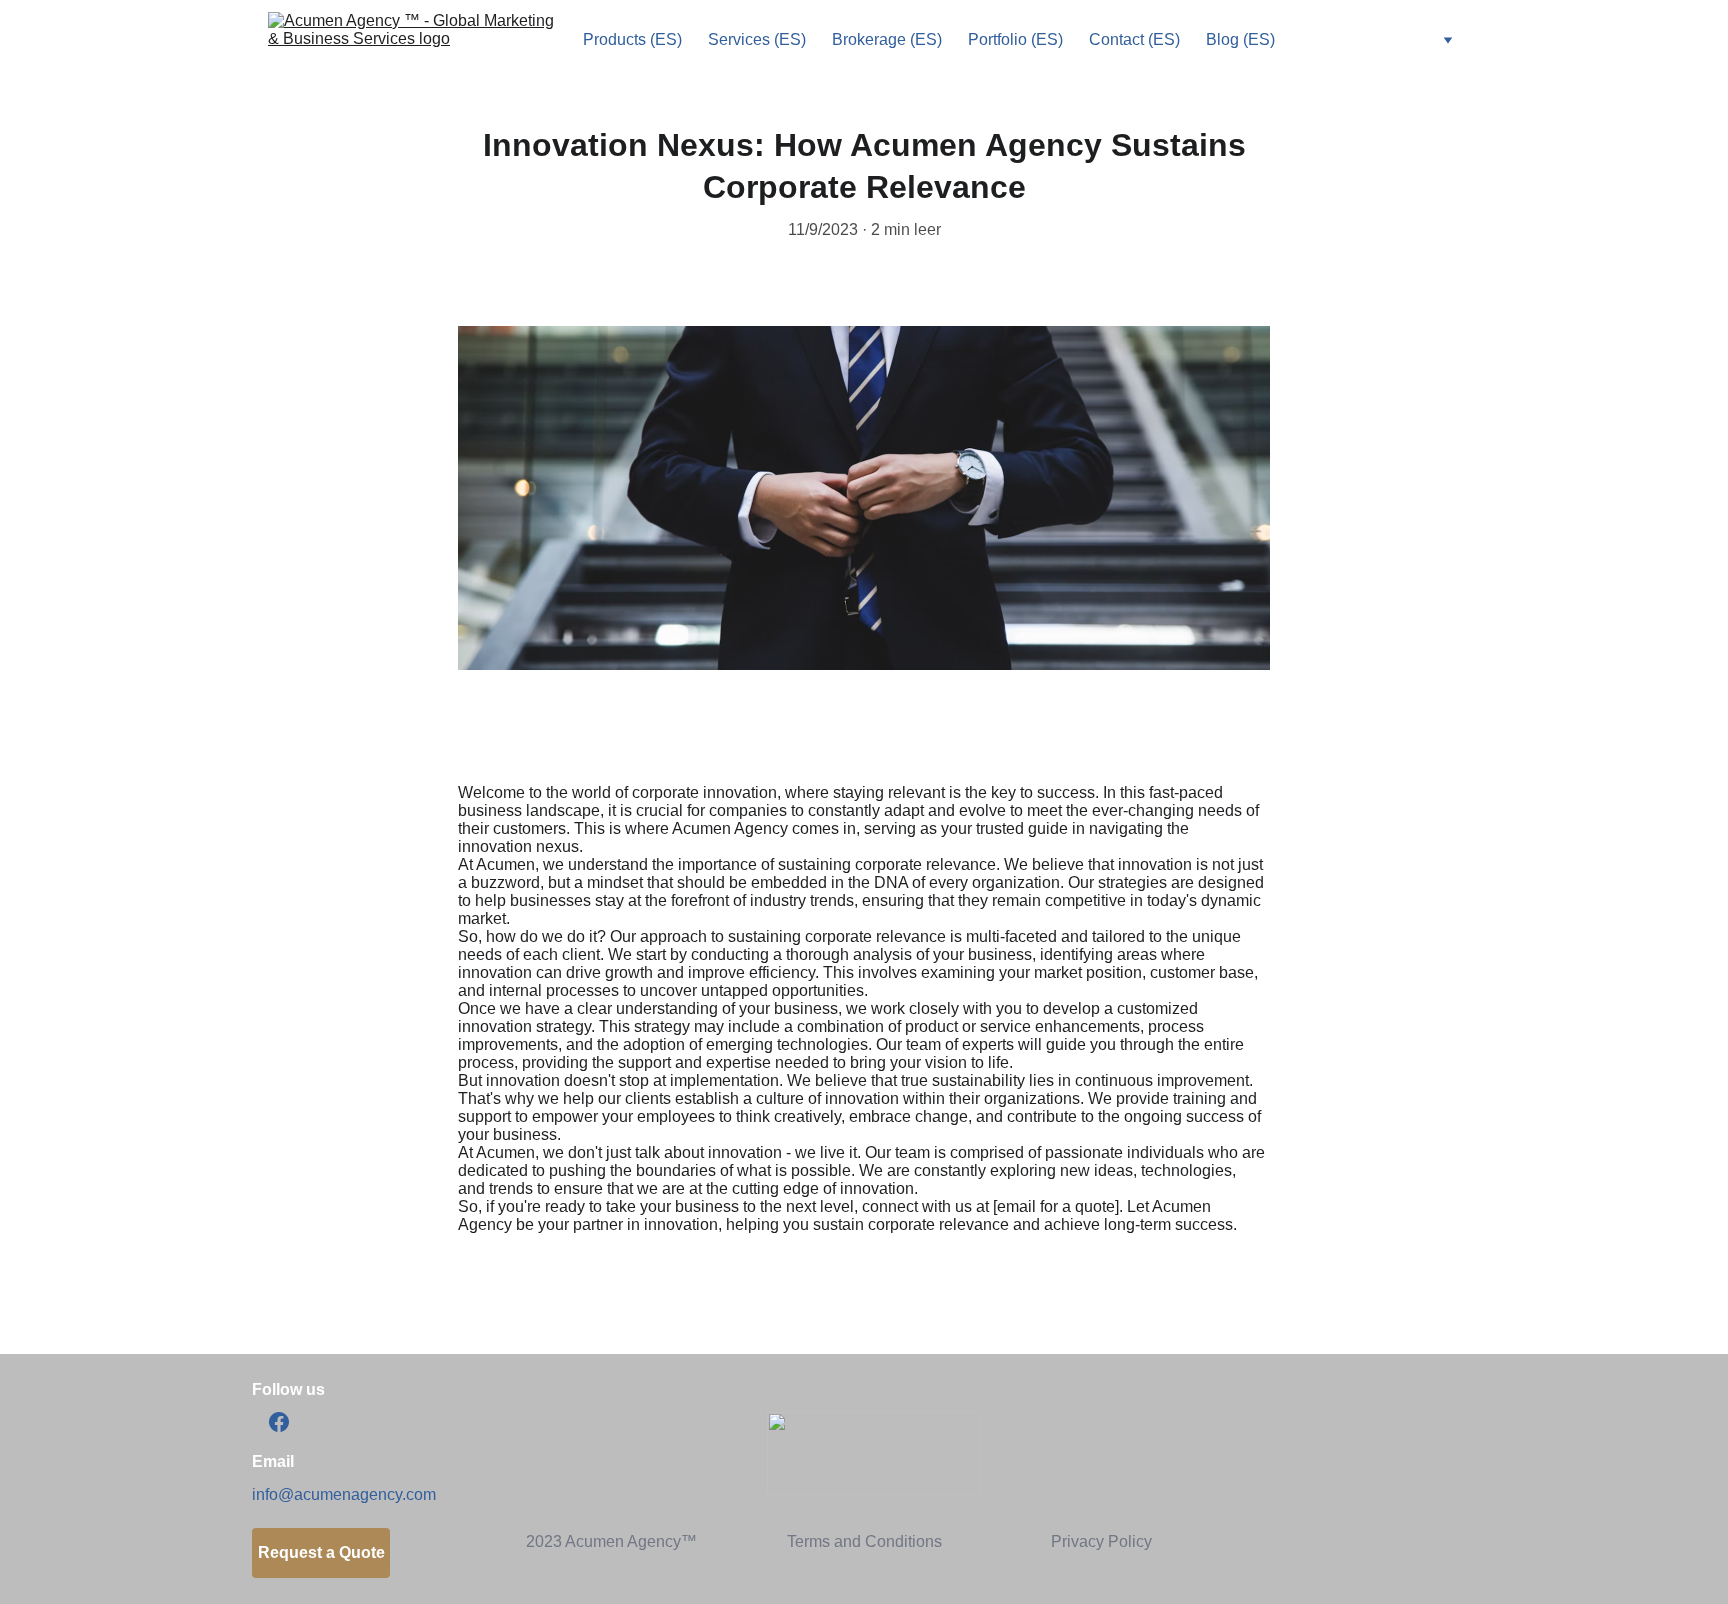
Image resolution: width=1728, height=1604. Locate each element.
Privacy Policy (1101, 1541)
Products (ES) (632, 39)
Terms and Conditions (864, 1541)
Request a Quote (321, 1552)
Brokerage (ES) (887, 39)
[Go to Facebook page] (279, 1422)
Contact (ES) (1134, 39)
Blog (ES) (1240, 39)
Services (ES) (757, 39)
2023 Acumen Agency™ (611, 1541)
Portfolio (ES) (1015, 39)
